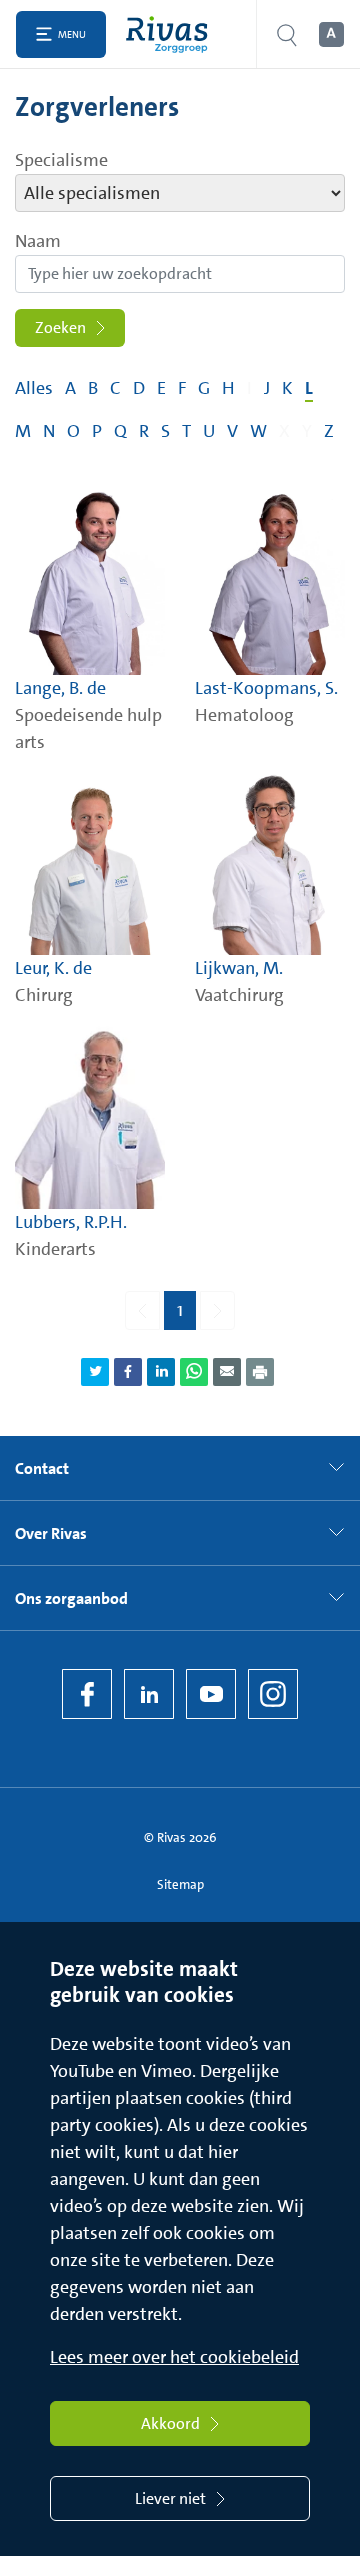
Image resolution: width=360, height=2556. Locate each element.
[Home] (171, 34)
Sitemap (180, 1884)
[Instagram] (273, 1694)
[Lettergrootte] (330, 35)
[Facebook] (87, 1694)
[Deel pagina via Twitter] (95, 1372)
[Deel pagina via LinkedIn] (161, 1372)
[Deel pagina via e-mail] (227, 1372)
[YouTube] (211, 1694)
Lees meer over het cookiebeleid (174, 2357)
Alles (34, 388)
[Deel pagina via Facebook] (128, 1372)
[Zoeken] (287, 34)
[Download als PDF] (260, 1372)
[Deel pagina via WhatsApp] (194, 1372)
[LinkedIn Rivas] (149, 1694)
